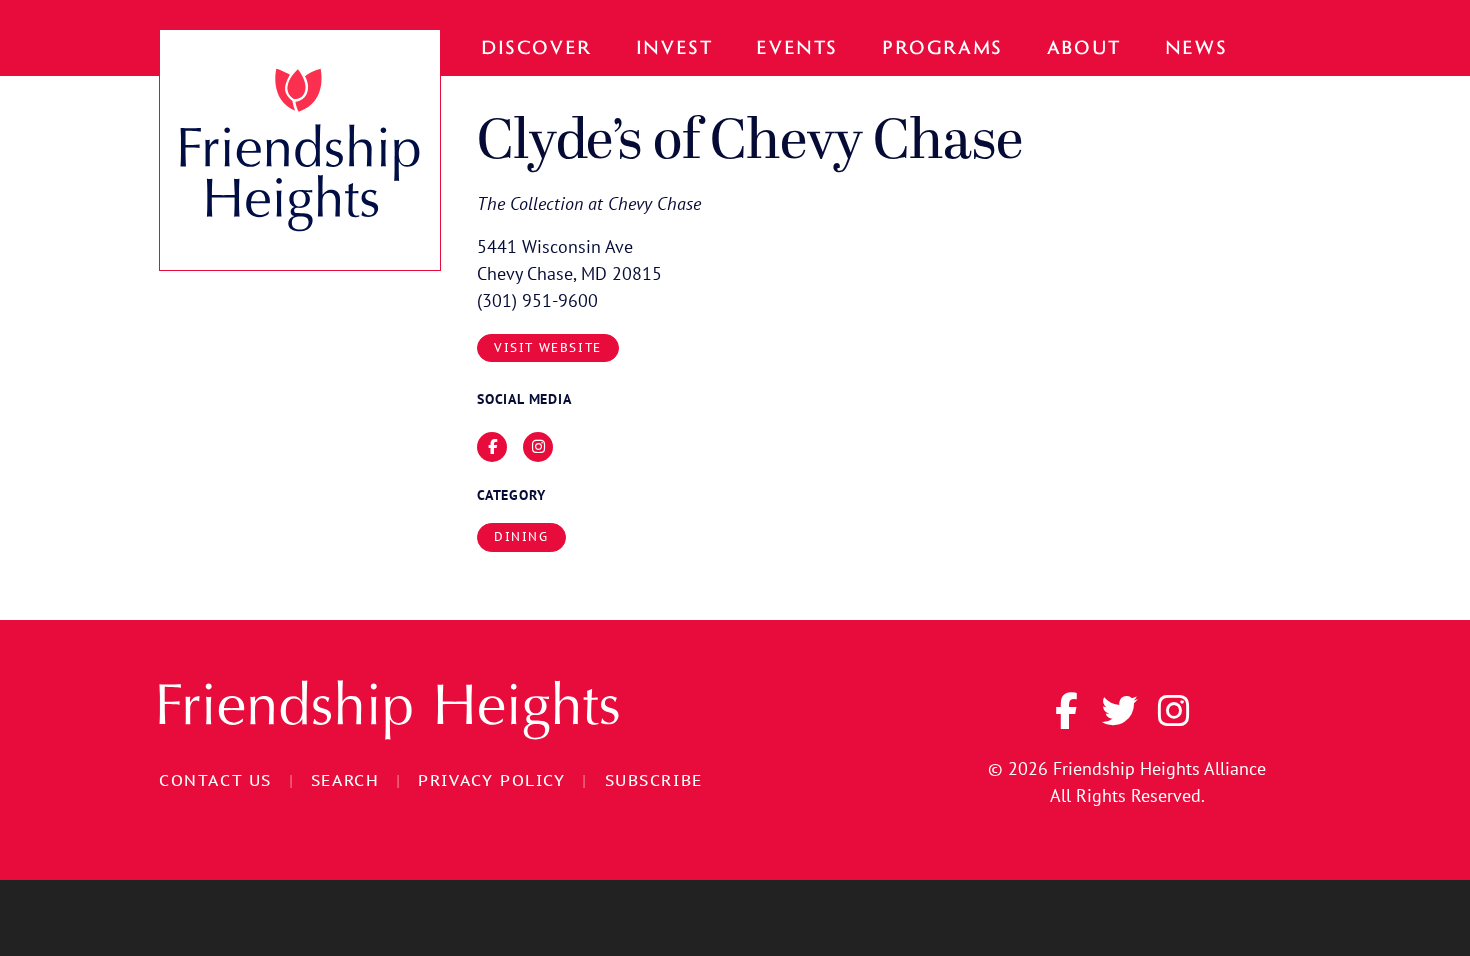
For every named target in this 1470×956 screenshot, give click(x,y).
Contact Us (215, 780)
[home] (300, 150)
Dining (521, 536)
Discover (536, 46)
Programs (942, 46)
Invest (674, 46)
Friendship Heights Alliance (1159, 768)
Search (345, 780)
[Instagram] (1174, 711)
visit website (548, 347)
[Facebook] (1066, 711)
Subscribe (654, 780)
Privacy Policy (491, 780)
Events (797, 46)
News (1196, 46)
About (1084, 46)
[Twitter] (1120, 711)
